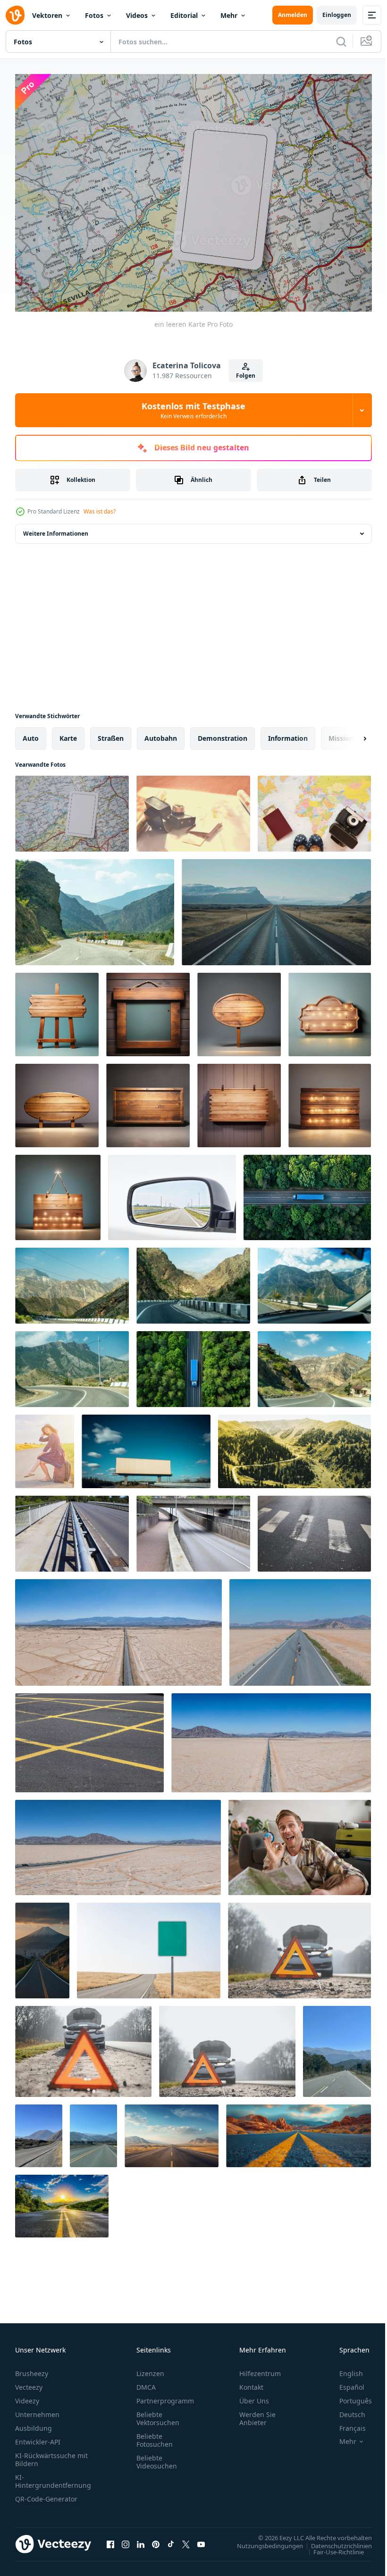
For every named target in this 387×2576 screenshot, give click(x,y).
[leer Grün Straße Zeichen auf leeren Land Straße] (149, 1946)
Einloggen (337, 15)
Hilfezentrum (260, 2369)
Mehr (229, 15)
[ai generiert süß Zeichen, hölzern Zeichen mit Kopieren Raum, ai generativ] (57, 1010)
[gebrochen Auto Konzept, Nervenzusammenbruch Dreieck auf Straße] (83, 2047)
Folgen (246, 376)
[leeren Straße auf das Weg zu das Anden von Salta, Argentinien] (337, 2047)
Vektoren (47, 15)
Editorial (184, 15)
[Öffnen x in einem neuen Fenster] (186, 2539)
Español (345, 2382)
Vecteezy (29, 2382)
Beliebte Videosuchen (157, 2457)
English (344, 2369)
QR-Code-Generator (46, 2494)
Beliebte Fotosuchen (155, 2435)
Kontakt (251, 2382)
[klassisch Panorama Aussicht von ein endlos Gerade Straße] (118, 1628)
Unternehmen (37, 2410)
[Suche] (341, 41)
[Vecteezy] (15, 15)
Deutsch (345, 2410)
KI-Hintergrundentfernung (53, 2477)
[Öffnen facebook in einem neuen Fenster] (110, 2539)
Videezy (27, 2396)
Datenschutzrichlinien (334, 2541)
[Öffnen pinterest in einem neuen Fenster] (156, 2539)
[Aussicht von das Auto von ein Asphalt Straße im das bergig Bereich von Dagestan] (95, 907)
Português (349, 2396)
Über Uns (254, 2396)
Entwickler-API (38, 2437)
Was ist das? (100, 511)
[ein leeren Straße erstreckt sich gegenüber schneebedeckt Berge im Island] (276, 907)
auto (31, 733)
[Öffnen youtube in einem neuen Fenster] (201, 2539)
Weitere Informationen (56, 529)
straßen (111, 733)
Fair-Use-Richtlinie (332, 2547)
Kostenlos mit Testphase (193, 410)
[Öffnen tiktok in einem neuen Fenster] (171, 2539)
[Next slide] (350, 734)
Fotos (94, 15)
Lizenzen (150, 2369)
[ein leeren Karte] (72, 809)
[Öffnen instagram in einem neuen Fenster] (126, 2539)
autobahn (161, 733)
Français (345, 2423)
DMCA (146, 2382)
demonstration (223, 733)
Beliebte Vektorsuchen (158, 2414)
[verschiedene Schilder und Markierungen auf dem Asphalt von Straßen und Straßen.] (72, 1529)
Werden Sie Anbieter (257, 2414)
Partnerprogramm (165, 2396)
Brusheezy (32, 2369)
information (288, 733)
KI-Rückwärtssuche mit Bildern (51, 2455)
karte (68, 733)
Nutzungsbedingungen (263, 2541)
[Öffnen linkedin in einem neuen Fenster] (141, 2539)
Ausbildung (34, 2423)
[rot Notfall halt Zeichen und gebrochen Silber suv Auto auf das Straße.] (299, 1946)
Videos (137, 15)
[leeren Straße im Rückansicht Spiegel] (172, 1193)
